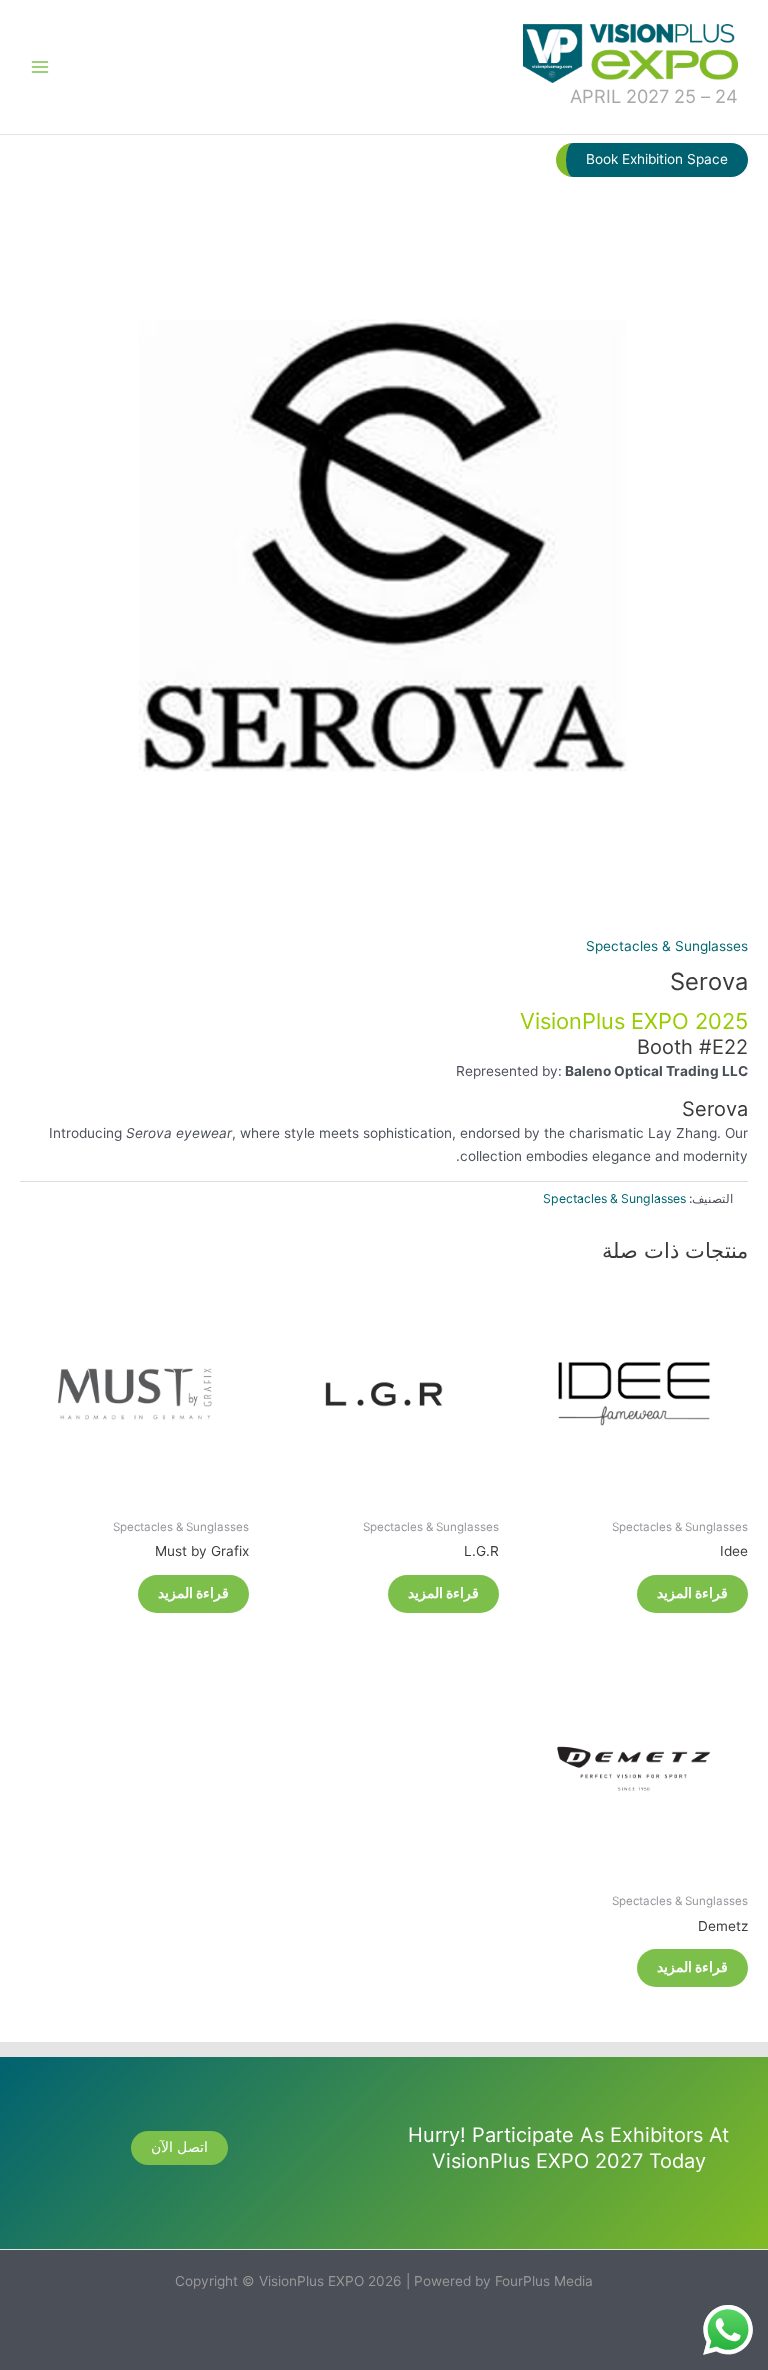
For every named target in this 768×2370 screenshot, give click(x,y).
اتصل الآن (179, 2147)
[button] (652, 160)
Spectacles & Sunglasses (667, 946)
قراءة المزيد (692, 1593)
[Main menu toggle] (39, 66)
